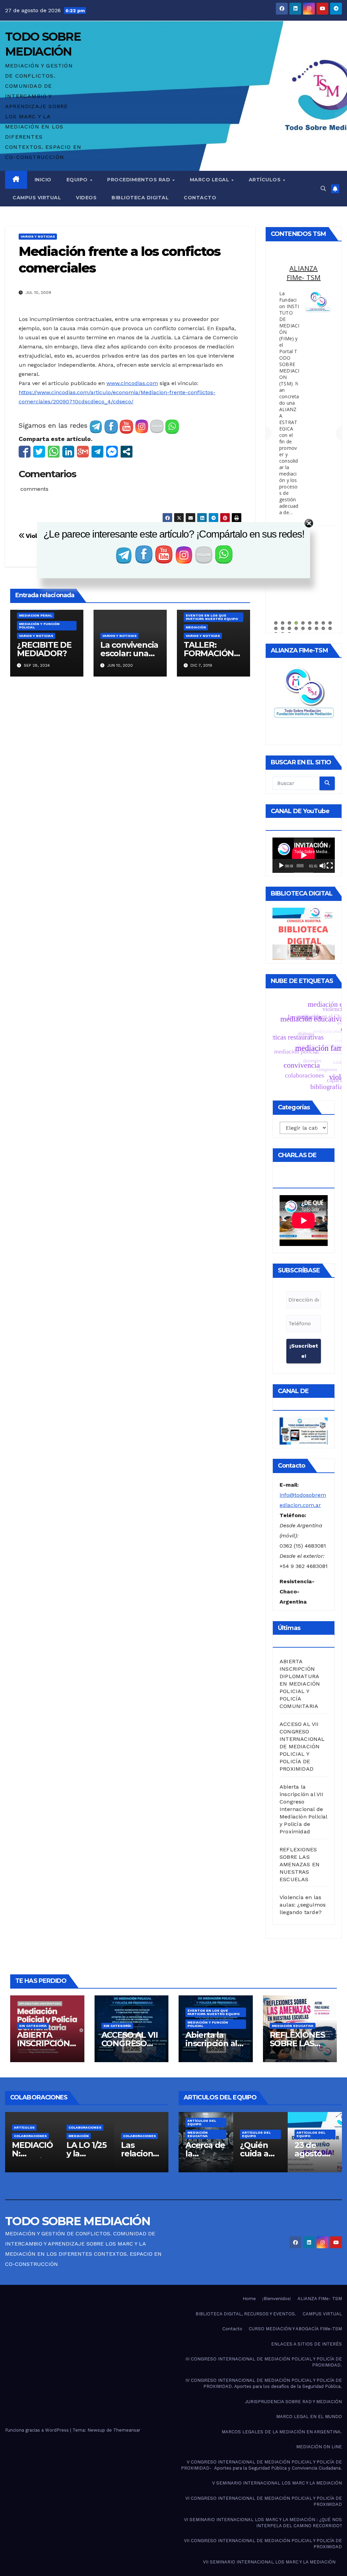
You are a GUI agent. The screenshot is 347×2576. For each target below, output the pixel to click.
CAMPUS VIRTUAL (322, 2314)
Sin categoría (33, 2026)
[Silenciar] (323, 866)
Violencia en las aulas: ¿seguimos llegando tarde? (303, 1905)
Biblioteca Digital (140, 198)
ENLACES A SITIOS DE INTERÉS (307, 2344)
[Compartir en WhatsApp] (54, 452)
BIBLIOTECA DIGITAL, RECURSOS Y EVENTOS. (246, 2314)
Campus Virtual (37, 198)
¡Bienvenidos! (277, 2299)
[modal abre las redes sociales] (127, 452)
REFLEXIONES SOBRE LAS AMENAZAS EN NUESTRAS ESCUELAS (300, 1864)
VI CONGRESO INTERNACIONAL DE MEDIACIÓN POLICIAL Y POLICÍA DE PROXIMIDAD (264, 2501)
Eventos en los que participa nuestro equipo (212, 617)
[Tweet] (39, 452)
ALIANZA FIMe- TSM (320, 2299)
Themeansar (127, 2430)
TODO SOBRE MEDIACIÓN (78, 2221)
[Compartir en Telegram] (97, 452)
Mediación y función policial (39, 626)
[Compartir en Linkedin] (68, 452)
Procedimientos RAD (139, 180)
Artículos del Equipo (202, 2134)
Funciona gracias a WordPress (38, 2430)
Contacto (200, 198)
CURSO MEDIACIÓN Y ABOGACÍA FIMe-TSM (295, 2329)
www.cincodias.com (132, 383)
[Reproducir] (281, 866)
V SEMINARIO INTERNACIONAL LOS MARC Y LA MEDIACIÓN (277, 2483)
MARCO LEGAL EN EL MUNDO (309, 2417)
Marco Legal (210, 180)
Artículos (266, 180)
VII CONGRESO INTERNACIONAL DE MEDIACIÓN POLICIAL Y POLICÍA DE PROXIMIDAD (263, 2544)
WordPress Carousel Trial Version (317, 338)
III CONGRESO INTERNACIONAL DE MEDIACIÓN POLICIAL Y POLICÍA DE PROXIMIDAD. (264, 2362)
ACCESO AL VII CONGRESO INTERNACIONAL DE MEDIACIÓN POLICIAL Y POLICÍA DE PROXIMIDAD (302, 1746)
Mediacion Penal (36, 615)
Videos (86, 198)
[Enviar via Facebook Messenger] (112, 452)
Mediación (196, 627)
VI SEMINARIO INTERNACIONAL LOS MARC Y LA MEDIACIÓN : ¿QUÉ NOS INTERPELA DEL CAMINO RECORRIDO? (263, 2523)
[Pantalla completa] (330, 866)
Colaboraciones (31, 2127)
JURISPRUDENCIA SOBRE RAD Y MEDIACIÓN (293, 2402)
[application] (304, 855)
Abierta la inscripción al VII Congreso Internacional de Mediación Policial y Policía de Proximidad (303, 1809)
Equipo (78, 180)
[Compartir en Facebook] (25, 452)
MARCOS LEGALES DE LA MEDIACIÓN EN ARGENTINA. (304, 291)
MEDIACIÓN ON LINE (319, 2447)
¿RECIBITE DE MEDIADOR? (44, 649)
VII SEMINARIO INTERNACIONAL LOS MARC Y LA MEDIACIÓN (269, 2562)
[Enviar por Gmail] (83, 452)
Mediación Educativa (293, 2026)
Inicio (43, 180)
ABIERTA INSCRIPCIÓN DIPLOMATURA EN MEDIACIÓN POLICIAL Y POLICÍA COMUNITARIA (300, 1684)
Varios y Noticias (38, 236)
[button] (323, 189)
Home (249, 2299)
